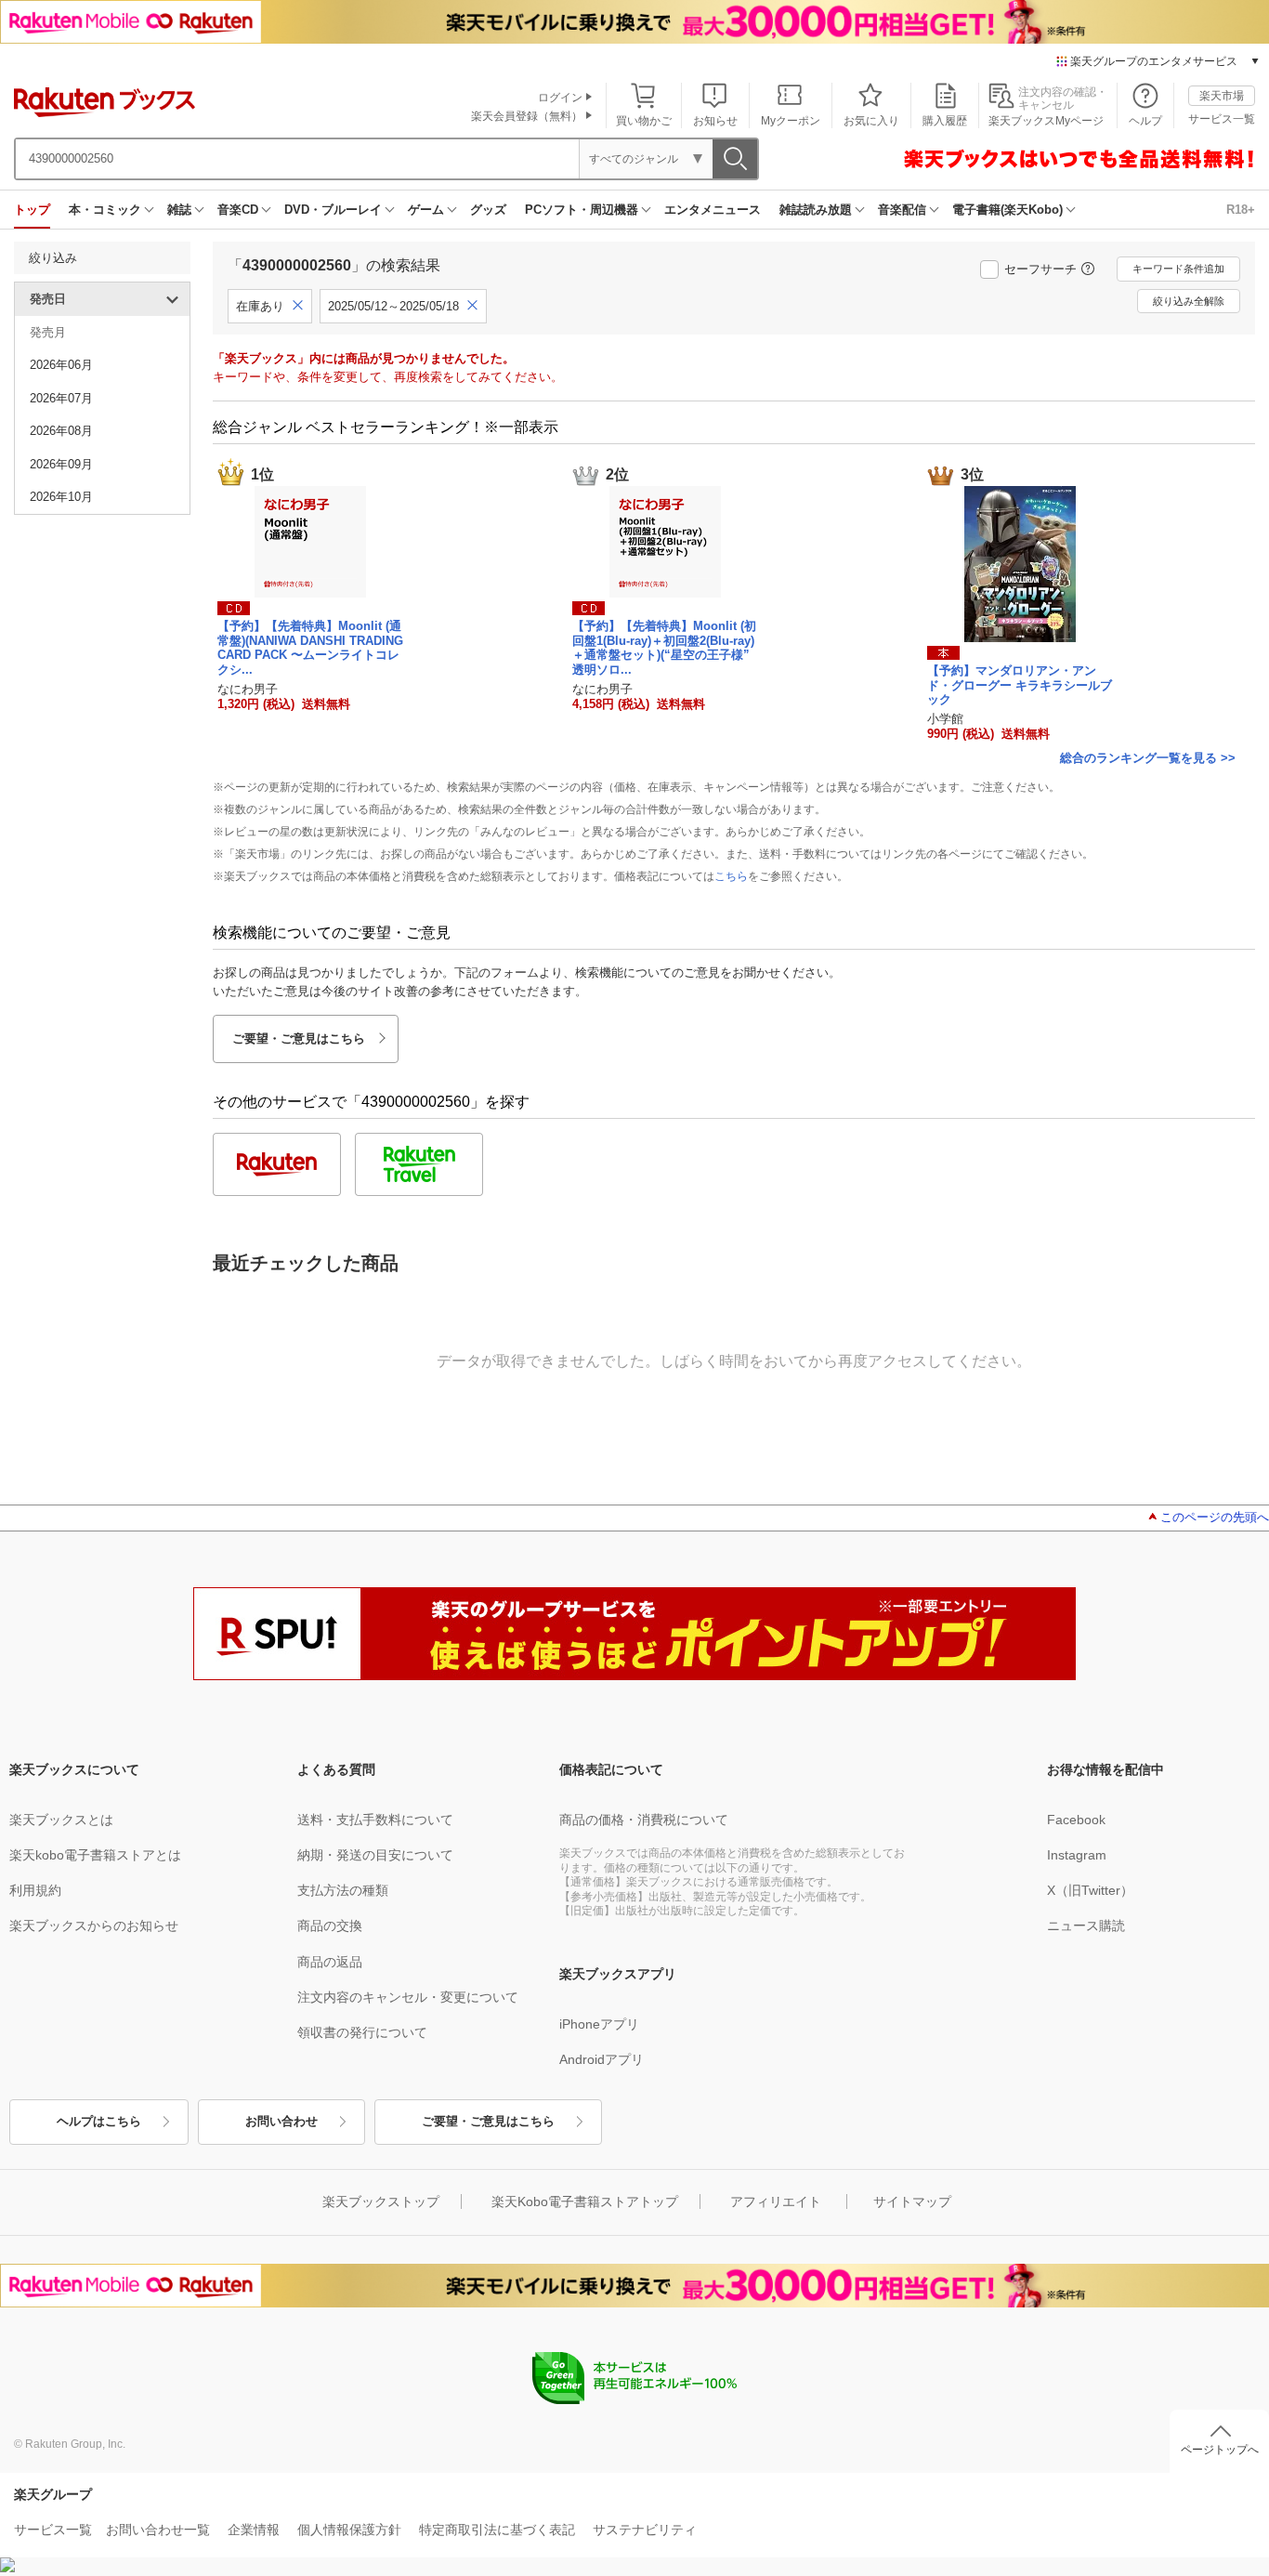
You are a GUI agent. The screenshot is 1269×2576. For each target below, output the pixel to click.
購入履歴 (945, 121)
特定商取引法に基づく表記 (497, 2530)
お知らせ (715, 121)
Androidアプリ (602, 2059)
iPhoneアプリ (599, 2024)
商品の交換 (330, 1925)
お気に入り (871, 121)
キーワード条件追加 (1178, 269)
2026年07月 (61, 398)
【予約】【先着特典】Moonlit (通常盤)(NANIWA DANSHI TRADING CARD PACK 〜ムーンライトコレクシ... (310, 648)
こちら (731, 876)
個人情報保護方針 (349, 2530)
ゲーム (426, 210)
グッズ (488, 210)
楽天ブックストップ (381, 2201)
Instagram (1077, 1855)
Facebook (1076, 1820)
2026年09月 (61, 464)
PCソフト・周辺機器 (582, 210)
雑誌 (179, 210)
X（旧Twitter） (1090, 1890)
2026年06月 (61, 365)
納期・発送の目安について (375, 1855)
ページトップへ (1220, 2450)
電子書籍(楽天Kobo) (1007, 210)
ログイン (560, 98)
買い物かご (644, 121)
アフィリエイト (776, 2201)
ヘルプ (1145, 121)
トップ (32, 210)
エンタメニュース (713, 210)
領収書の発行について (362, 2032)
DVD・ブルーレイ (333, 210)
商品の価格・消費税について (644, 1820)
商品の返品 (330, 1962)
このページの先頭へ (1215, 1517)
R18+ (1241, 210)
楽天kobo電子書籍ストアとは (95, 1855)
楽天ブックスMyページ (1046, 121)
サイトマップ (912, 2201)
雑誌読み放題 (816, 210)
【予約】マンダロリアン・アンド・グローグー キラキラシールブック (1020, 685)
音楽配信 (902, 210)
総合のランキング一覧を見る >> (1148, 758)
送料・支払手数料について (375, 1820)
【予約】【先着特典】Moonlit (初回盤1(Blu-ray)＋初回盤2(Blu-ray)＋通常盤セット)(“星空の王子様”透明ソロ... (664, 648)
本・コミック (105, 210)
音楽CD (238, 210)
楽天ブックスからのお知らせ (94, 1925)
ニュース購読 (1086, 1925)
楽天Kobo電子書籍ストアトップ (585, 2201)
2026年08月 (61, 431)
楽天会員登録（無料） (527, 116)
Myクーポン (791, 121)
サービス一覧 (1222, 119)
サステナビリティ (645, 2530)
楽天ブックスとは (61, 1820)
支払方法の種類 (343, 1890)
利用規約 (35, 1890)
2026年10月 (61, 497)
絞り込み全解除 (1189, 301)
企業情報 (254, 2530)
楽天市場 (1222, 96)
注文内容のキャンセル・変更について (408, 1997)
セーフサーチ (1040, 269)
